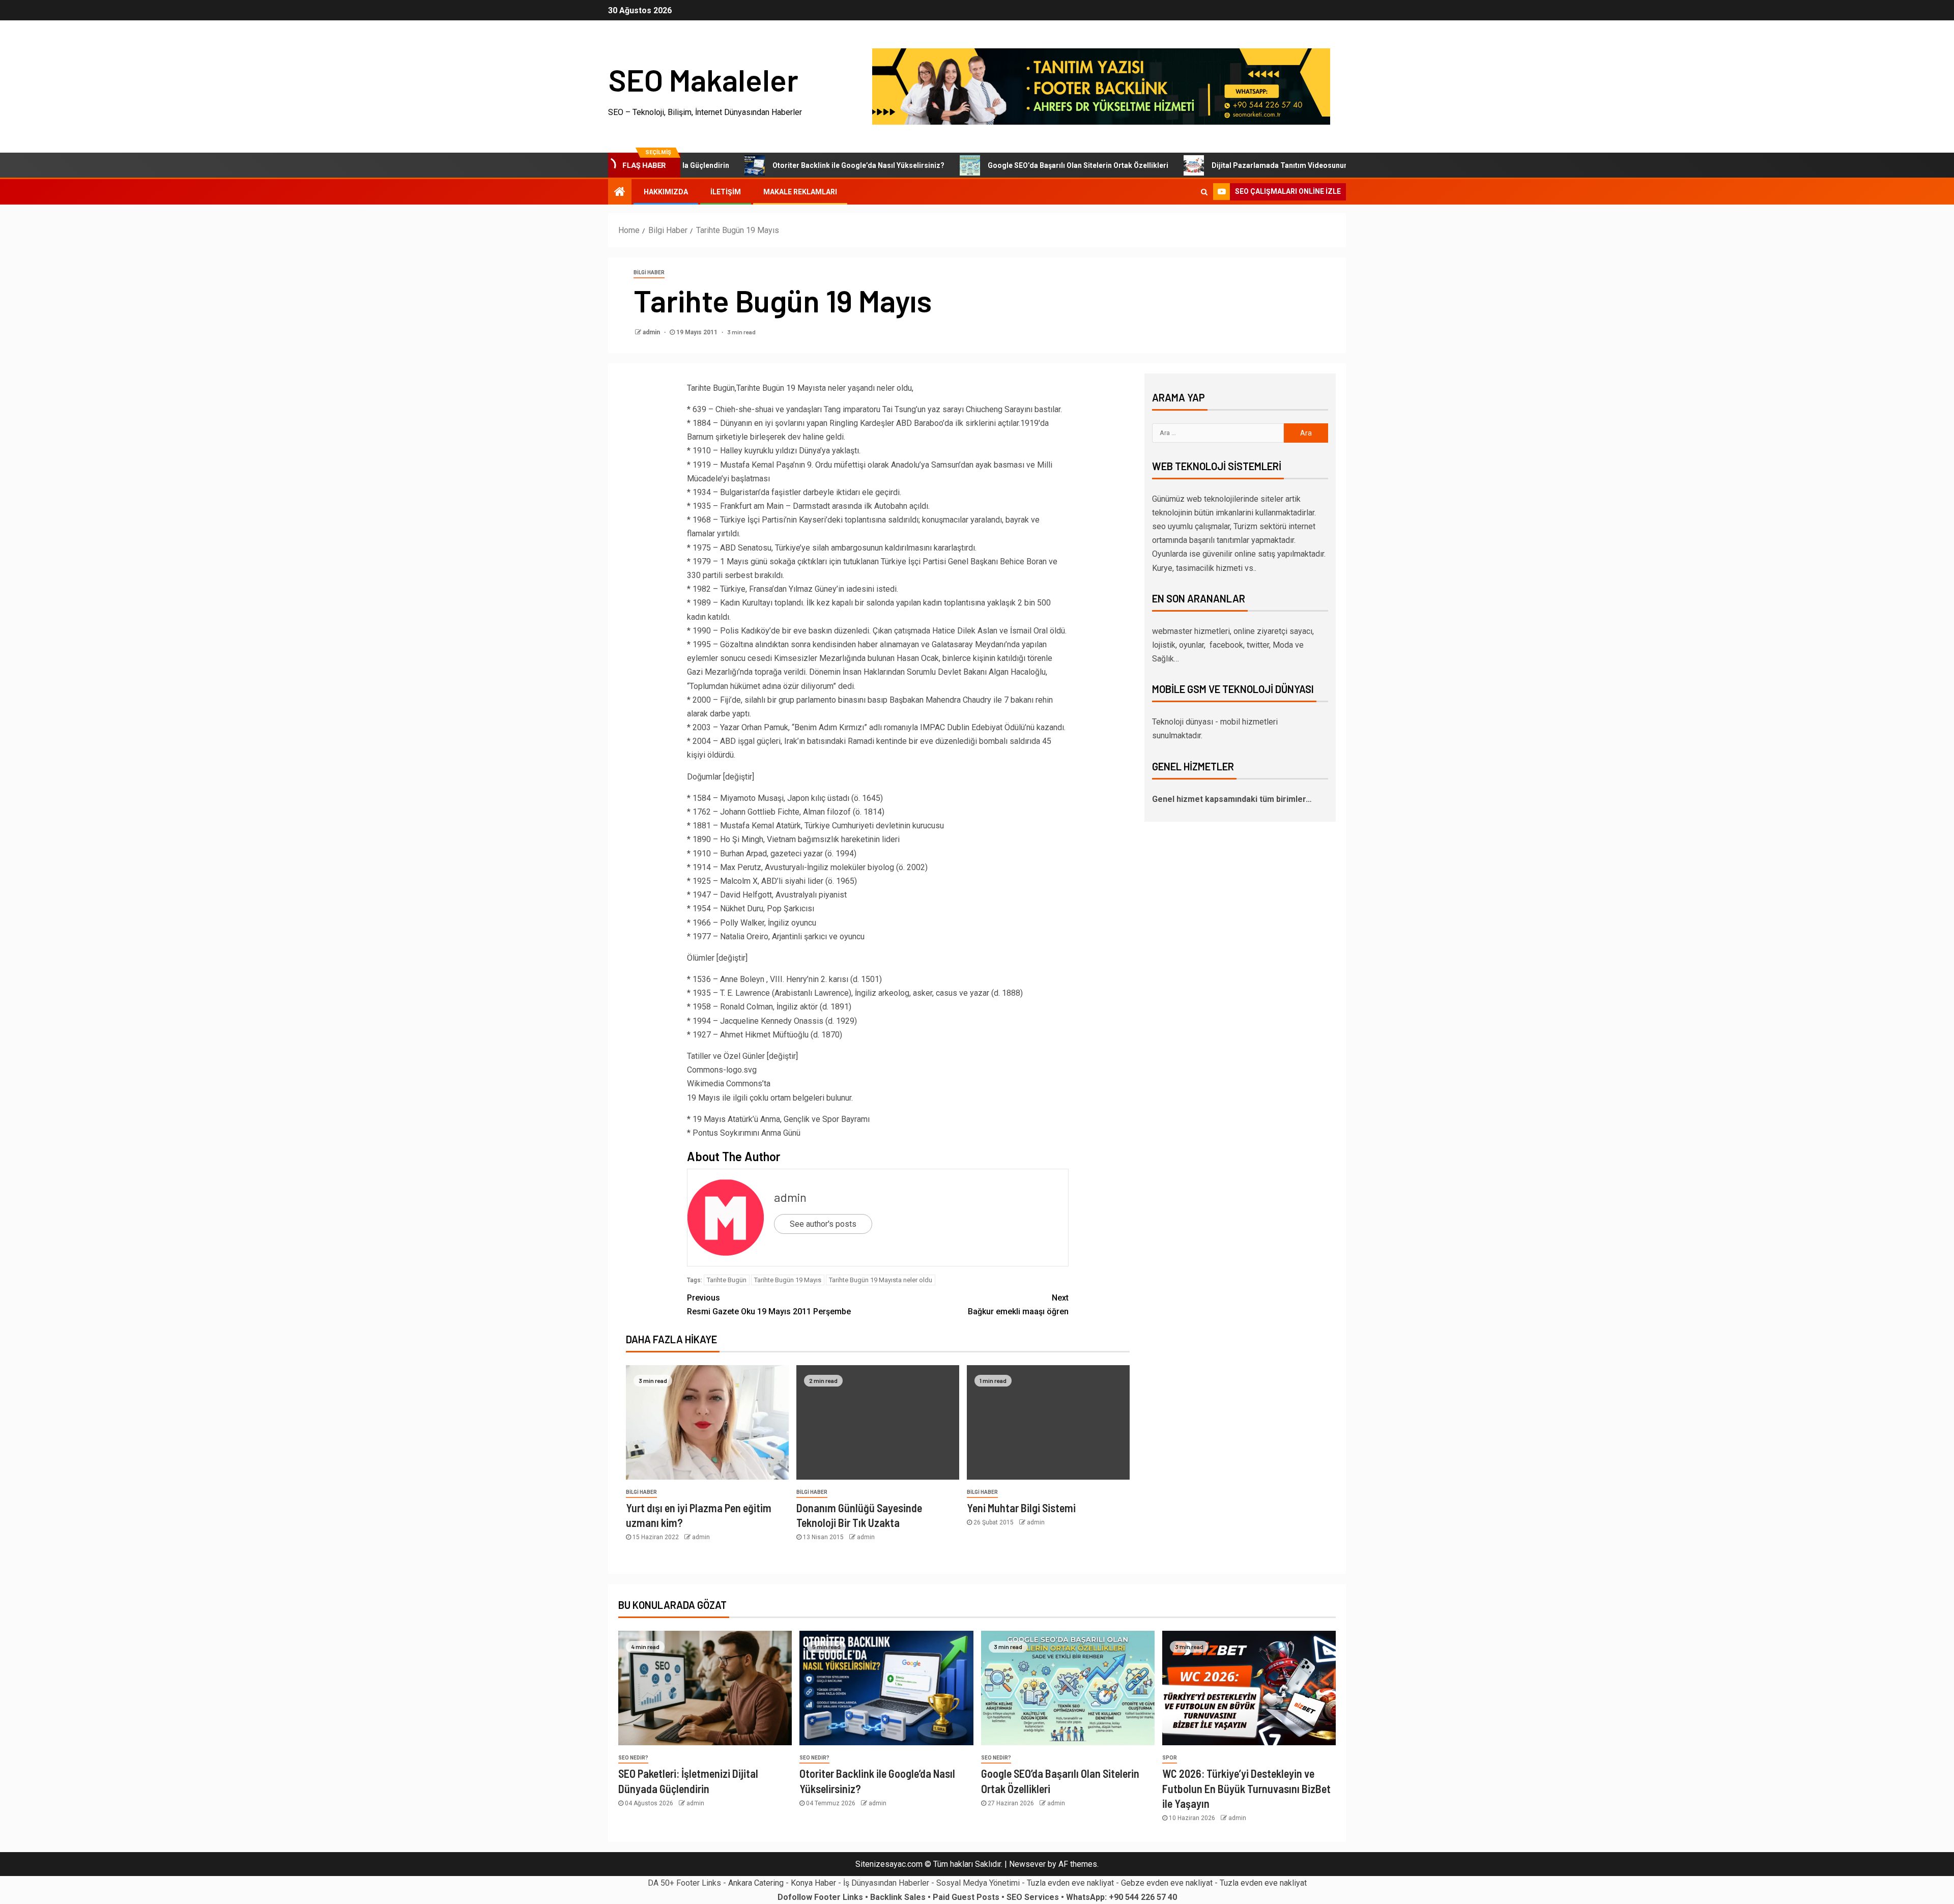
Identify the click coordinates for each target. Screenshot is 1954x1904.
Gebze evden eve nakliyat (1167, 1883)
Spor (1170, 1758)
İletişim (726, 192)
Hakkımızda (666, 192)
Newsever (1027, 1864)
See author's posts (823, 1224)
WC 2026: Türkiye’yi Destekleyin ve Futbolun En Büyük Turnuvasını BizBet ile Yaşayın (1246, 1788)
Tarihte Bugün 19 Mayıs (788, 1280)
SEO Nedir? (633, 1758)
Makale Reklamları (800, 192)
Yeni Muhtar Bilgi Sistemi (1021, 1508)
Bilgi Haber (649, 272)
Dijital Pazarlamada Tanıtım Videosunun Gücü (1204, 165)
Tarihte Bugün (727, 1280)
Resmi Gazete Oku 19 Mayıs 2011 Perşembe (769, 1305)
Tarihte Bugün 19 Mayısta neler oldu (881, 1280)
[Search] (1204, 192)
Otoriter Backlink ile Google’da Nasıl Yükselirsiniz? (773, 165)
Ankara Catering (756, 1883)
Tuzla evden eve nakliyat (1070, 1883)
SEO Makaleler (703, 79)
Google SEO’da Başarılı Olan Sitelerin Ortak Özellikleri (993, 165)
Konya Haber (813, 1883)
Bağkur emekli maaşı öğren (1018, 1305)
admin (652, 332)
